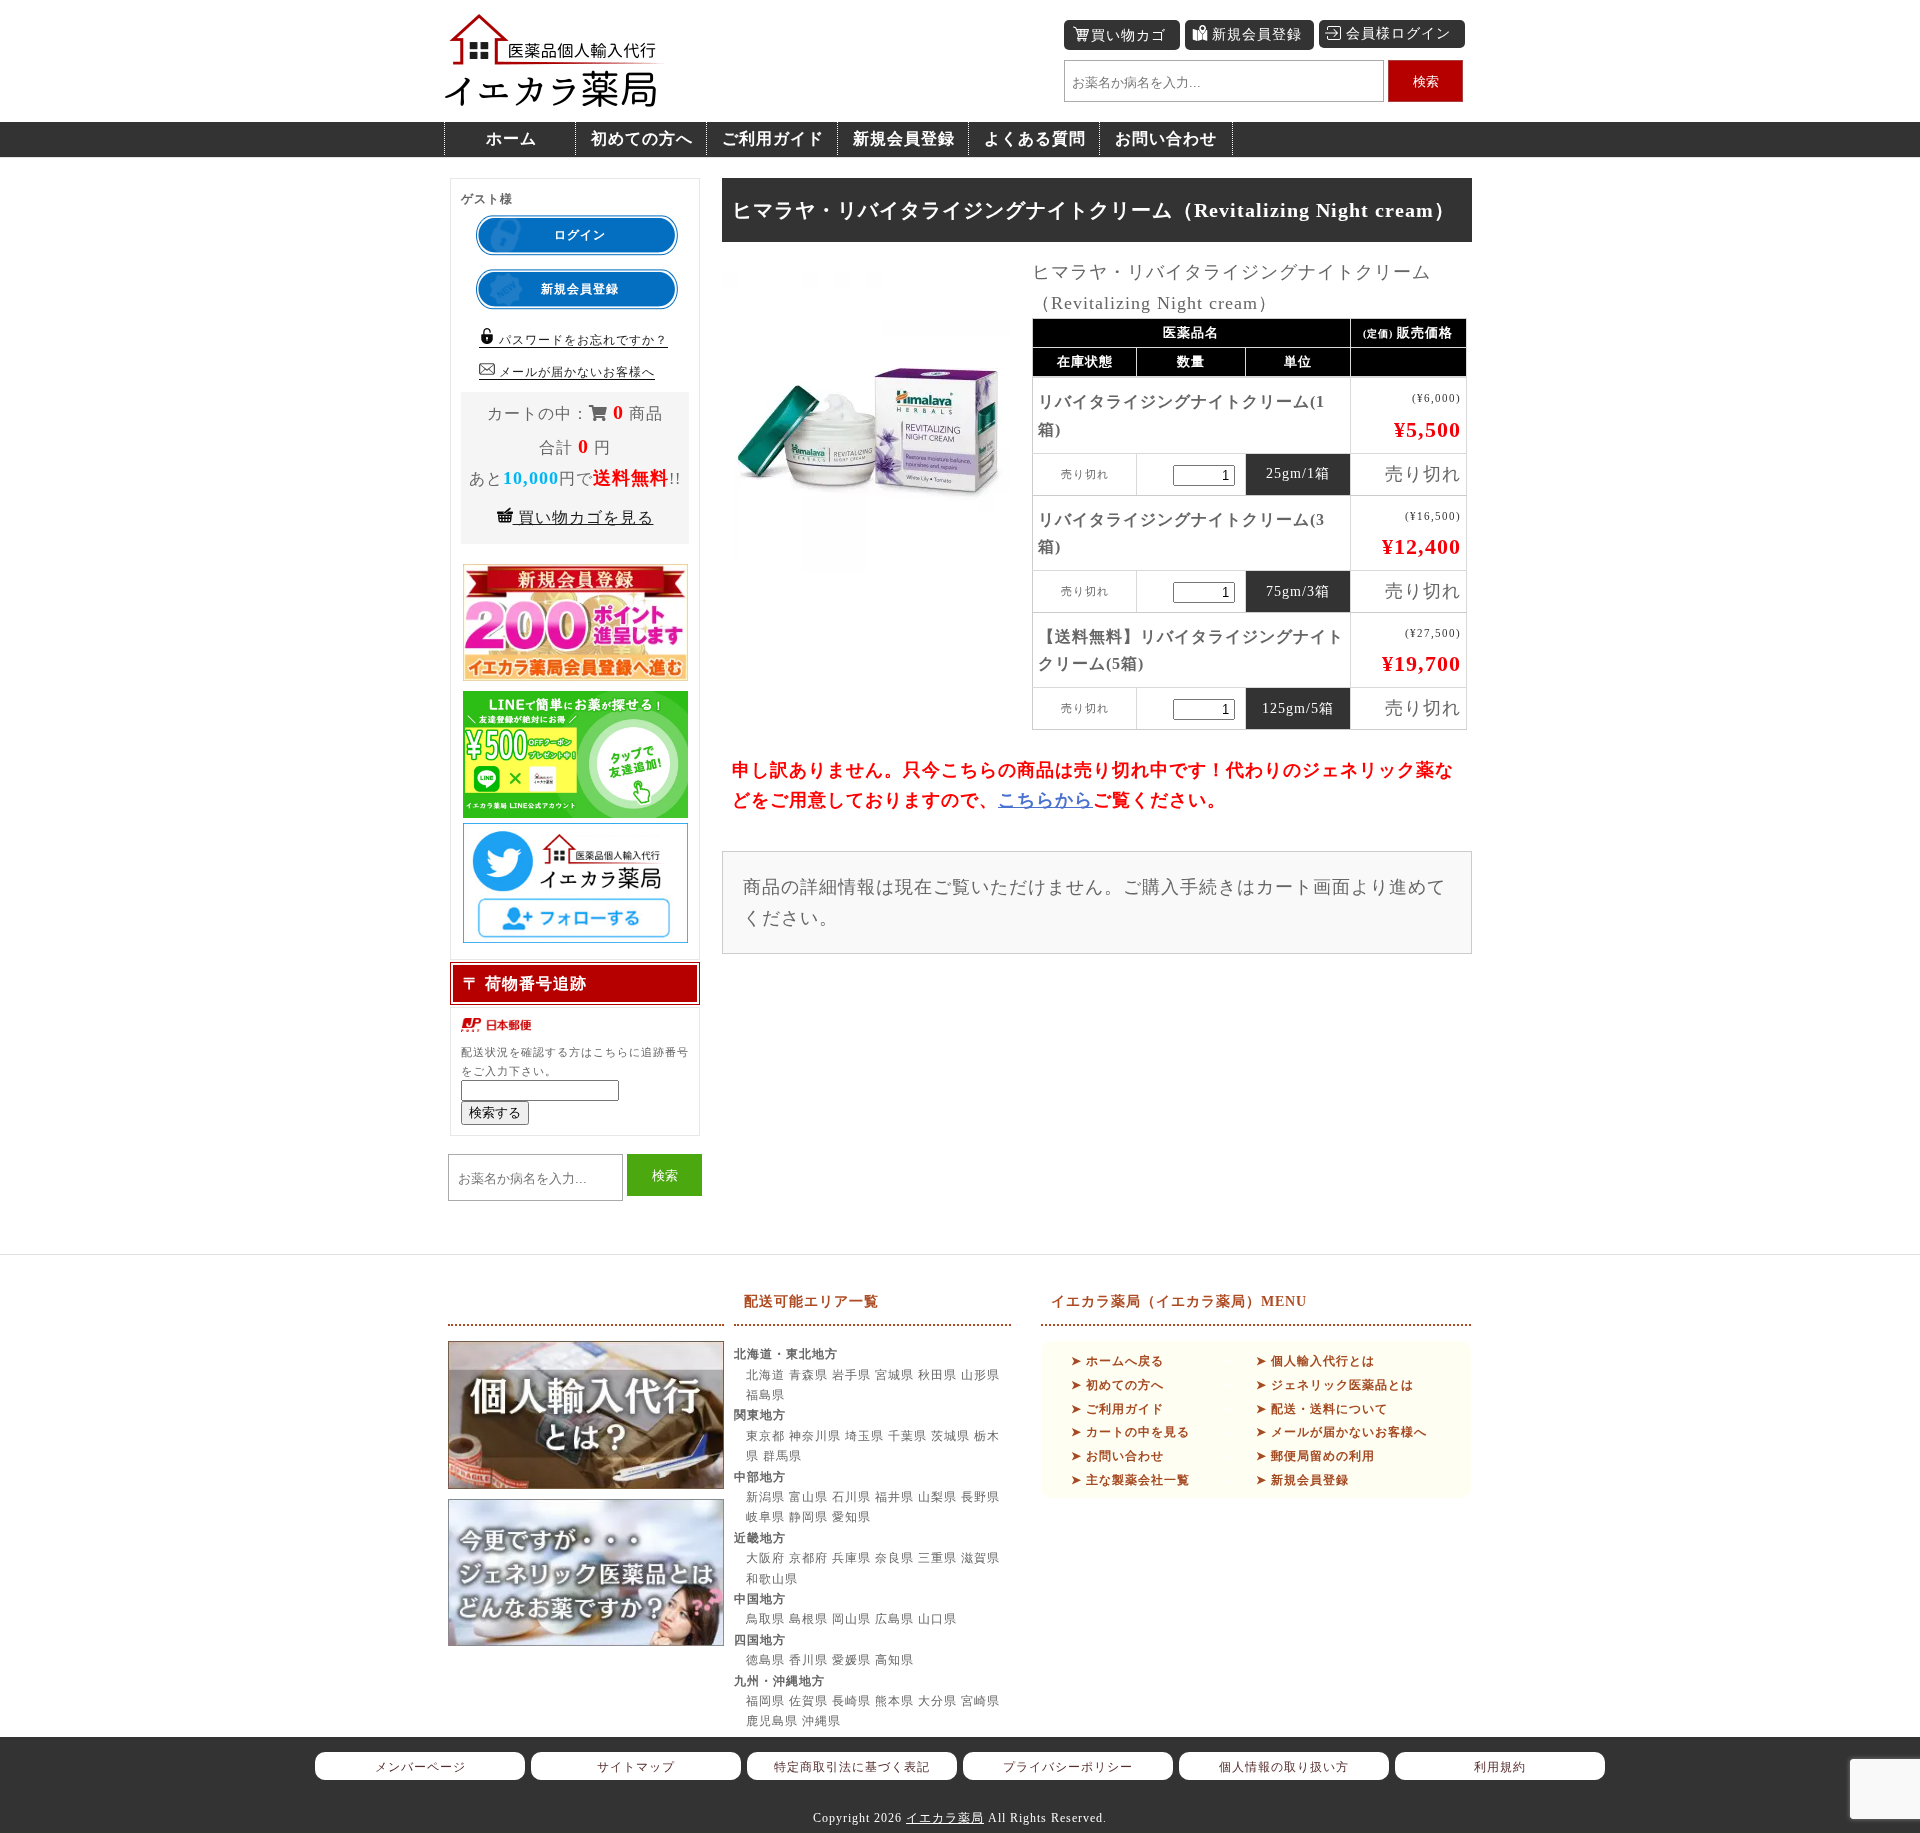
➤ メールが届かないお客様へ (1341, 1432)
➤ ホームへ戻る (1117, 1361)
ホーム (511, 138)
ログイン (580, 235)
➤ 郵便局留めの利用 (1315, 1456)
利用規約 (1500, 1767)
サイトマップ (636, 1767)
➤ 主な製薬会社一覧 (1130, 1480)
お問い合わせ (1166, 138)
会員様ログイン (1398, 33)
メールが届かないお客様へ (575, 372)
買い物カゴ (1128, 35)
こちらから (1045, 800)
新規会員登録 (1257, 34)
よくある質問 (1035, 138)
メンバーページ (420, 1767)
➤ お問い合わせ (1117, 1456)
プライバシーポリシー (1068, 1767)
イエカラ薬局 (945, 1818)
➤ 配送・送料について (1322, 1409)
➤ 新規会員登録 (1302, 1480)
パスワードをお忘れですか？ (581, 340)
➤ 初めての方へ (1117, 1385)
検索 (1426, 81)
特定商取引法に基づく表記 (852, 1767)
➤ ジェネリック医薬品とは (1335, 1385)
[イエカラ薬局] (555, 96)
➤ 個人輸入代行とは (1315, 1361)
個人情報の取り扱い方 (1284, 1767)
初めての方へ (642, 138)
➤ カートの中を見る (1130, 1432)
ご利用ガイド (773, 138)
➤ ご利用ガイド (1117, 1409)
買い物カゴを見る (583, 517)
